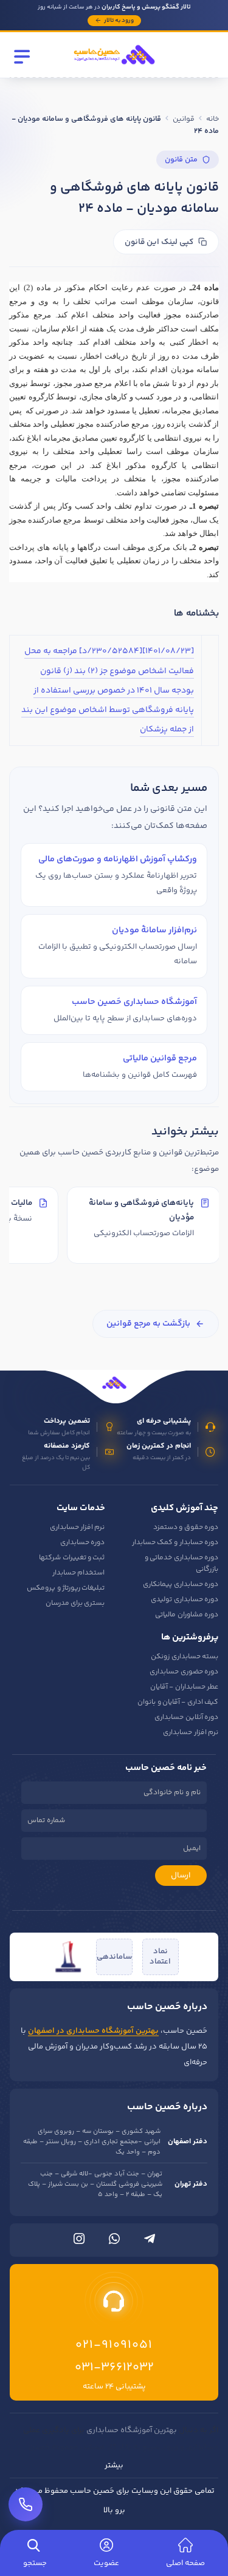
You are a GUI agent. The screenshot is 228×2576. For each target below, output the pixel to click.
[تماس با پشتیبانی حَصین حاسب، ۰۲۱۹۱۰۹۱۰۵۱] (26, 2504)
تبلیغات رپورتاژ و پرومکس (66, 1588)
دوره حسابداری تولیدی (185, 1600)
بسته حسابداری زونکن (185, 1657)
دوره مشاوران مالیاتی (187, 1615)
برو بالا (114, 2510)
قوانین (184, 119)
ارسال (181, 1876)
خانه (212, 119)
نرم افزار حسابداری (78, 1527)
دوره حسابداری (82, 1543)
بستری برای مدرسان (75, 1603)
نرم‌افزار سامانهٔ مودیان (154, 930)
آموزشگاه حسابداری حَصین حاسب (134, 1002)
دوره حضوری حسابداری (184, 1672)
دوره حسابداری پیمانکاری (181, 1585)
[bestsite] (68, 1957)
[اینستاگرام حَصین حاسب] (79, 2242)
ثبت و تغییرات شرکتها (72, 1558)
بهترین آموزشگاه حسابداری (132, 2430)
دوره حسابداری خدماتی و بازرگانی (181, 1564)
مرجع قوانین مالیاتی (160, 1058)
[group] (114, 1227)
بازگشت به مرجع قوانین (148, 1324)
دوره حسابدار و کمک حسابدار (175, 1543)
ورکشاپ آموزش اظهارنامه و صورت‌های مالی (118, 859)
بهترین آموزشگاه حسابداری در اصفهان (93, 2031)
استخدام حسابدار (78, 1573)
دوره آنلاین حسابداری (186, 1717)
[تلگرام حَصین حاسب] (150, 2242)
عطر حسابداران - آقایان (184, 1687)
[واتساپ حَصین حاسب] (114, 2242)
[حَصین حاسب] (114, 68)
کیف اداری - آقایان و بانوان (178, 1702)
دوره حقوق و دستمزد (186, 1527)
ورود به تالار (119, 21)
